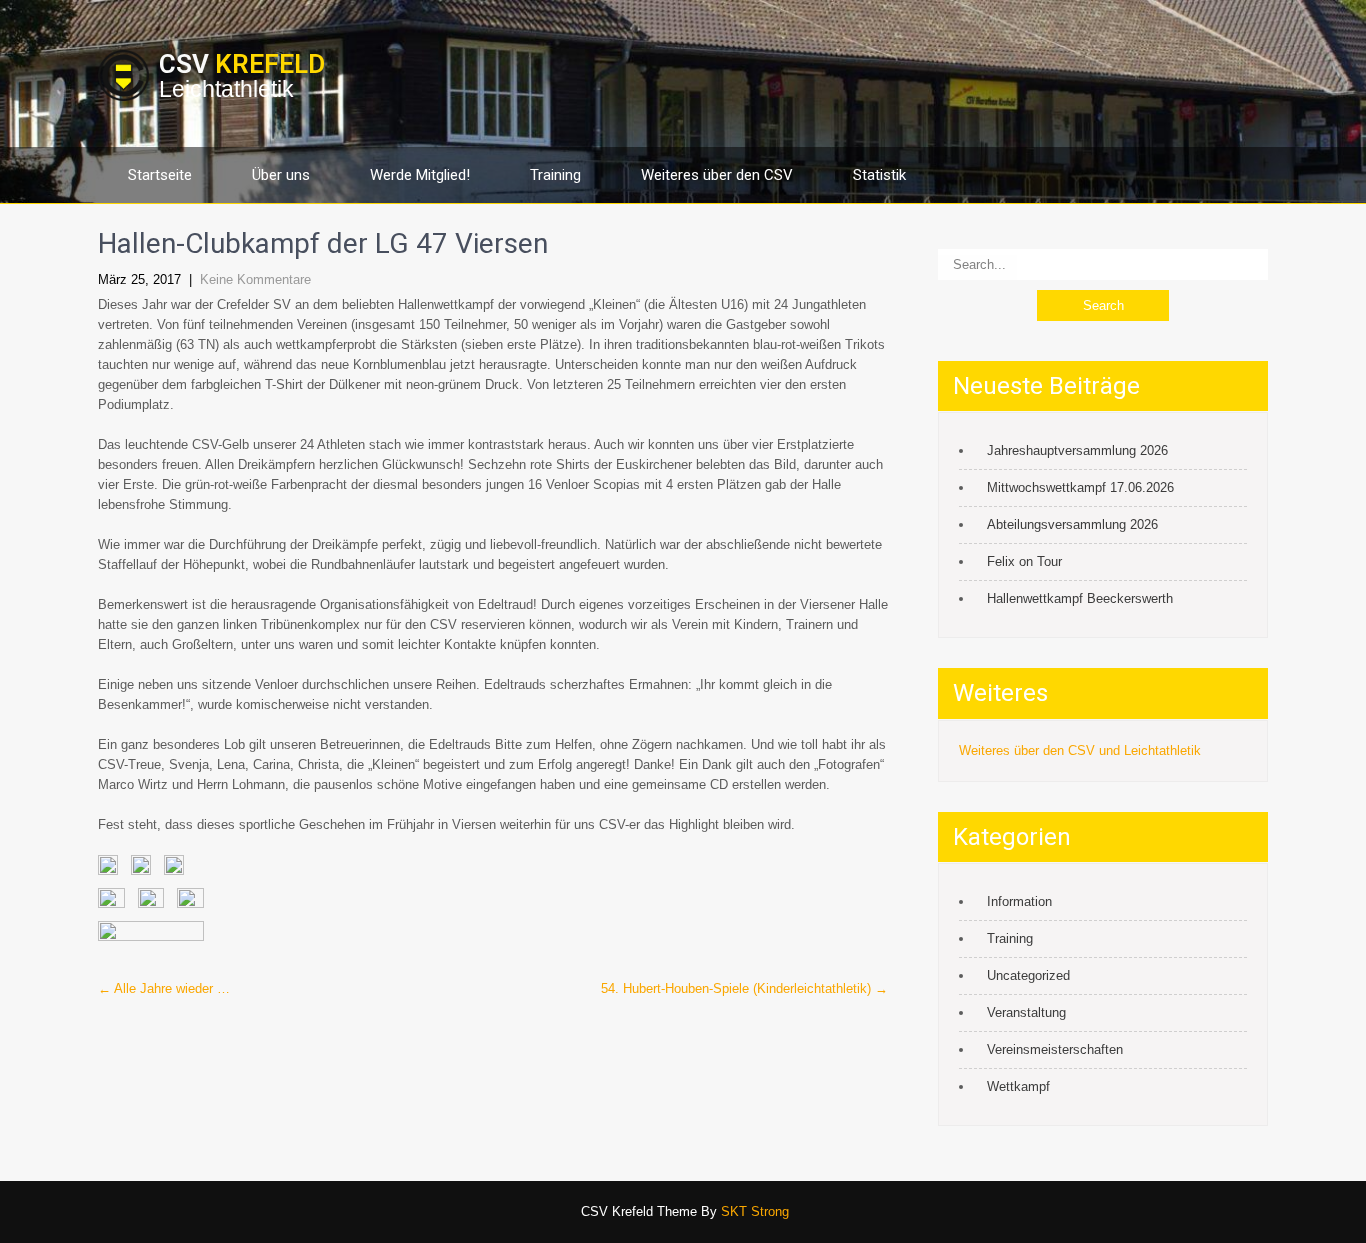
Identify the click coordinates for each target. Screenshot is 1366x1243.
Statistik (879, 175)
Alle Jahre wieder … (164, 988)
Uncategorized (1028, 975)
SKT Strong (755, 1211)
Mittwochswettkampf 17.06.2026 (1080, 487)
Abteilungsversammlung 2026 (1072, 524)
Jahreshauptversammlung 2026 (1077, 450)
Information (1019, 901)
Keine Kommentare (255, 279)
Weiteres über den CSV (717, 175)
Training (555, 175)
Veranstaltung (1026, 1012)
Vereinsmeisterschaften (1055, 1049)
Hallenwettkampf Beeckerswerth (1080, 598)
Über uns (281, 175)
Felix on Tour (1024, 561)
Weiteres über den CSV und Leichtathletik (1080, 750)
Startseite (160, 175)
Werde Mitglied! (420, 175)
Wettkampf (1018, 1086)
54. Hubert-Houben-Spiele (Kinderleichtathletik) (744, 988)
